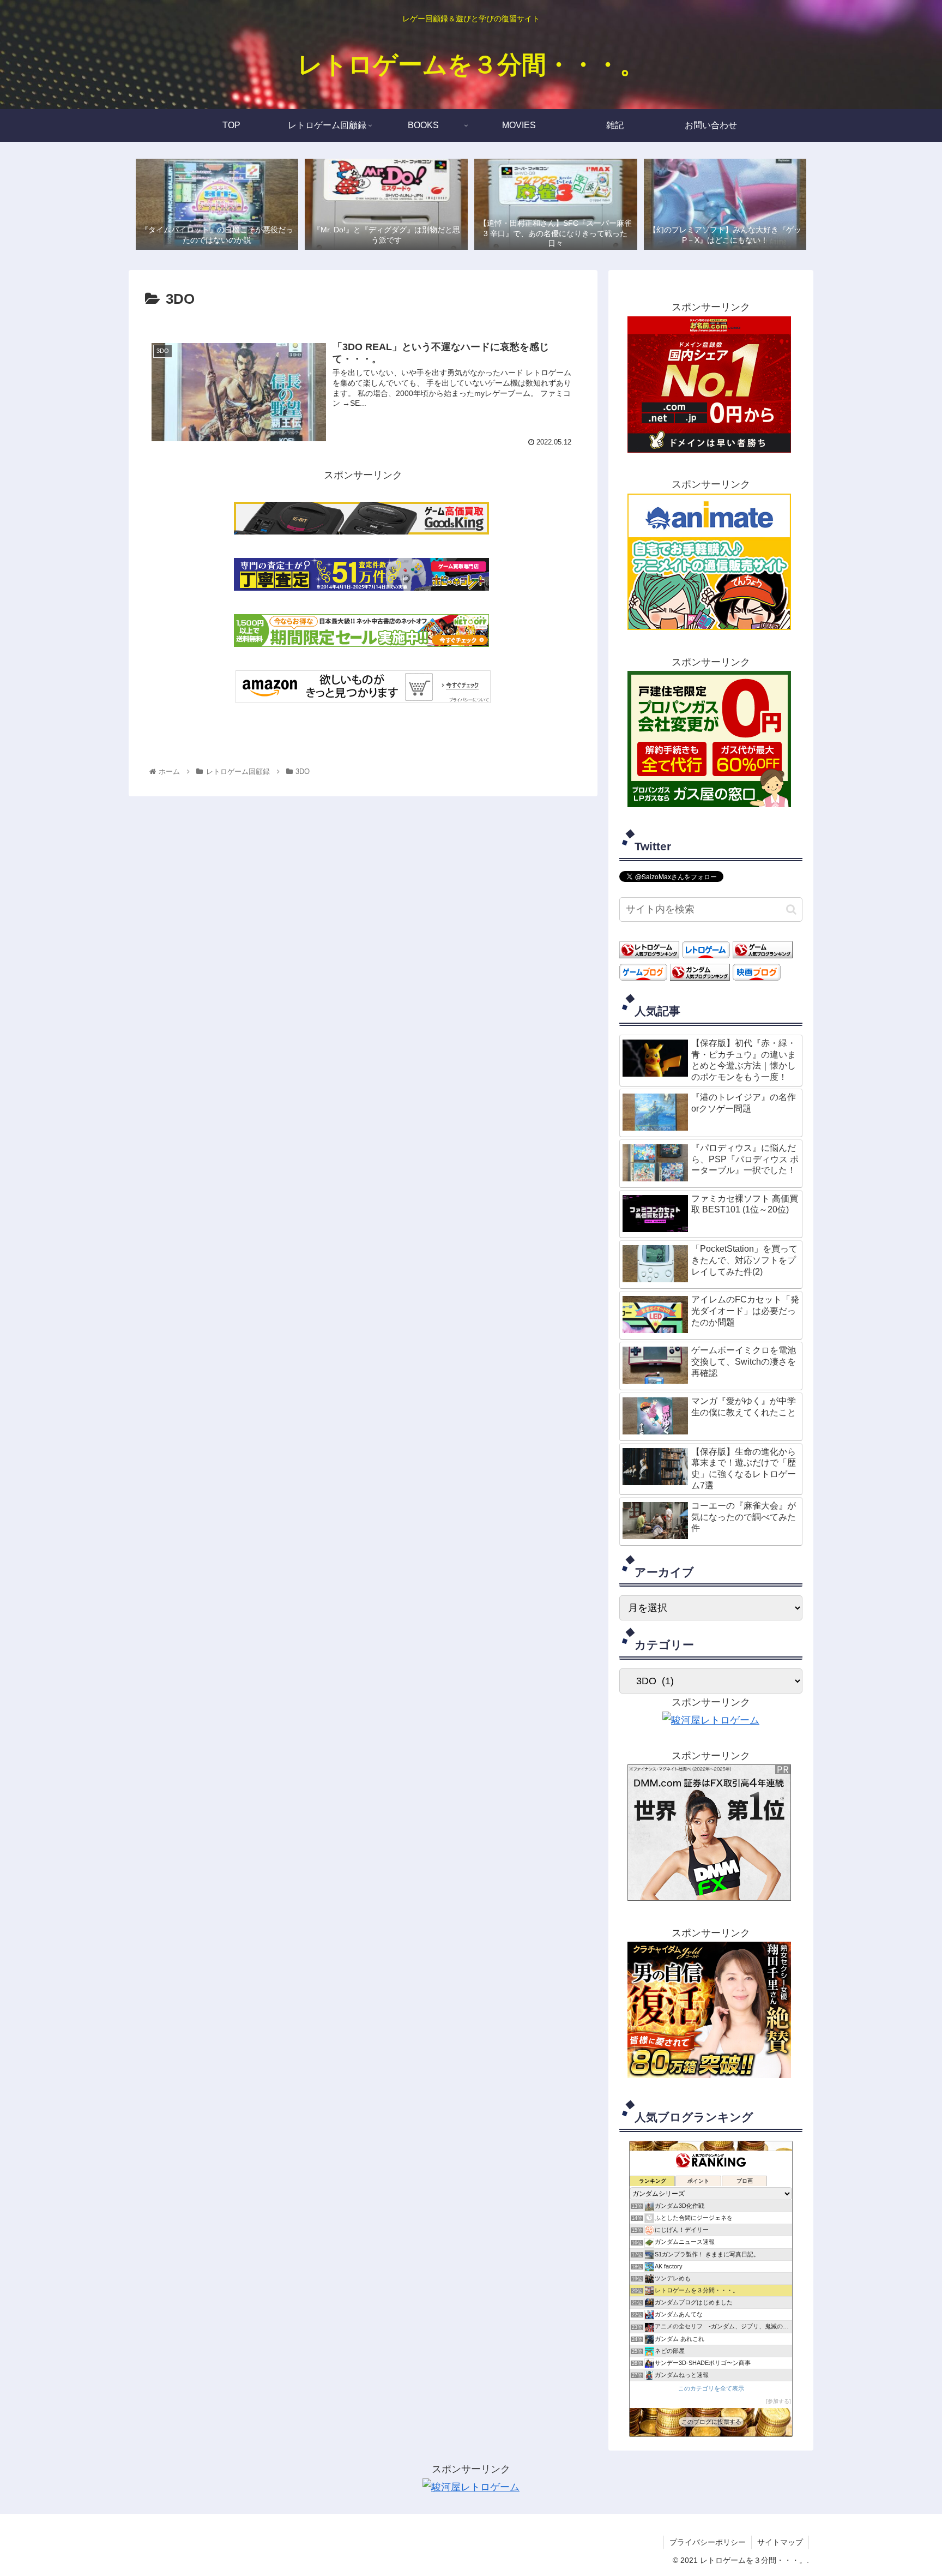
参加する (778, 2401)
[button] (791, 909)
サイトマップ (780, 2542)
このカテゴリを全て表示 (711, 2388)
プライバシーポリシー (708, 2542)
